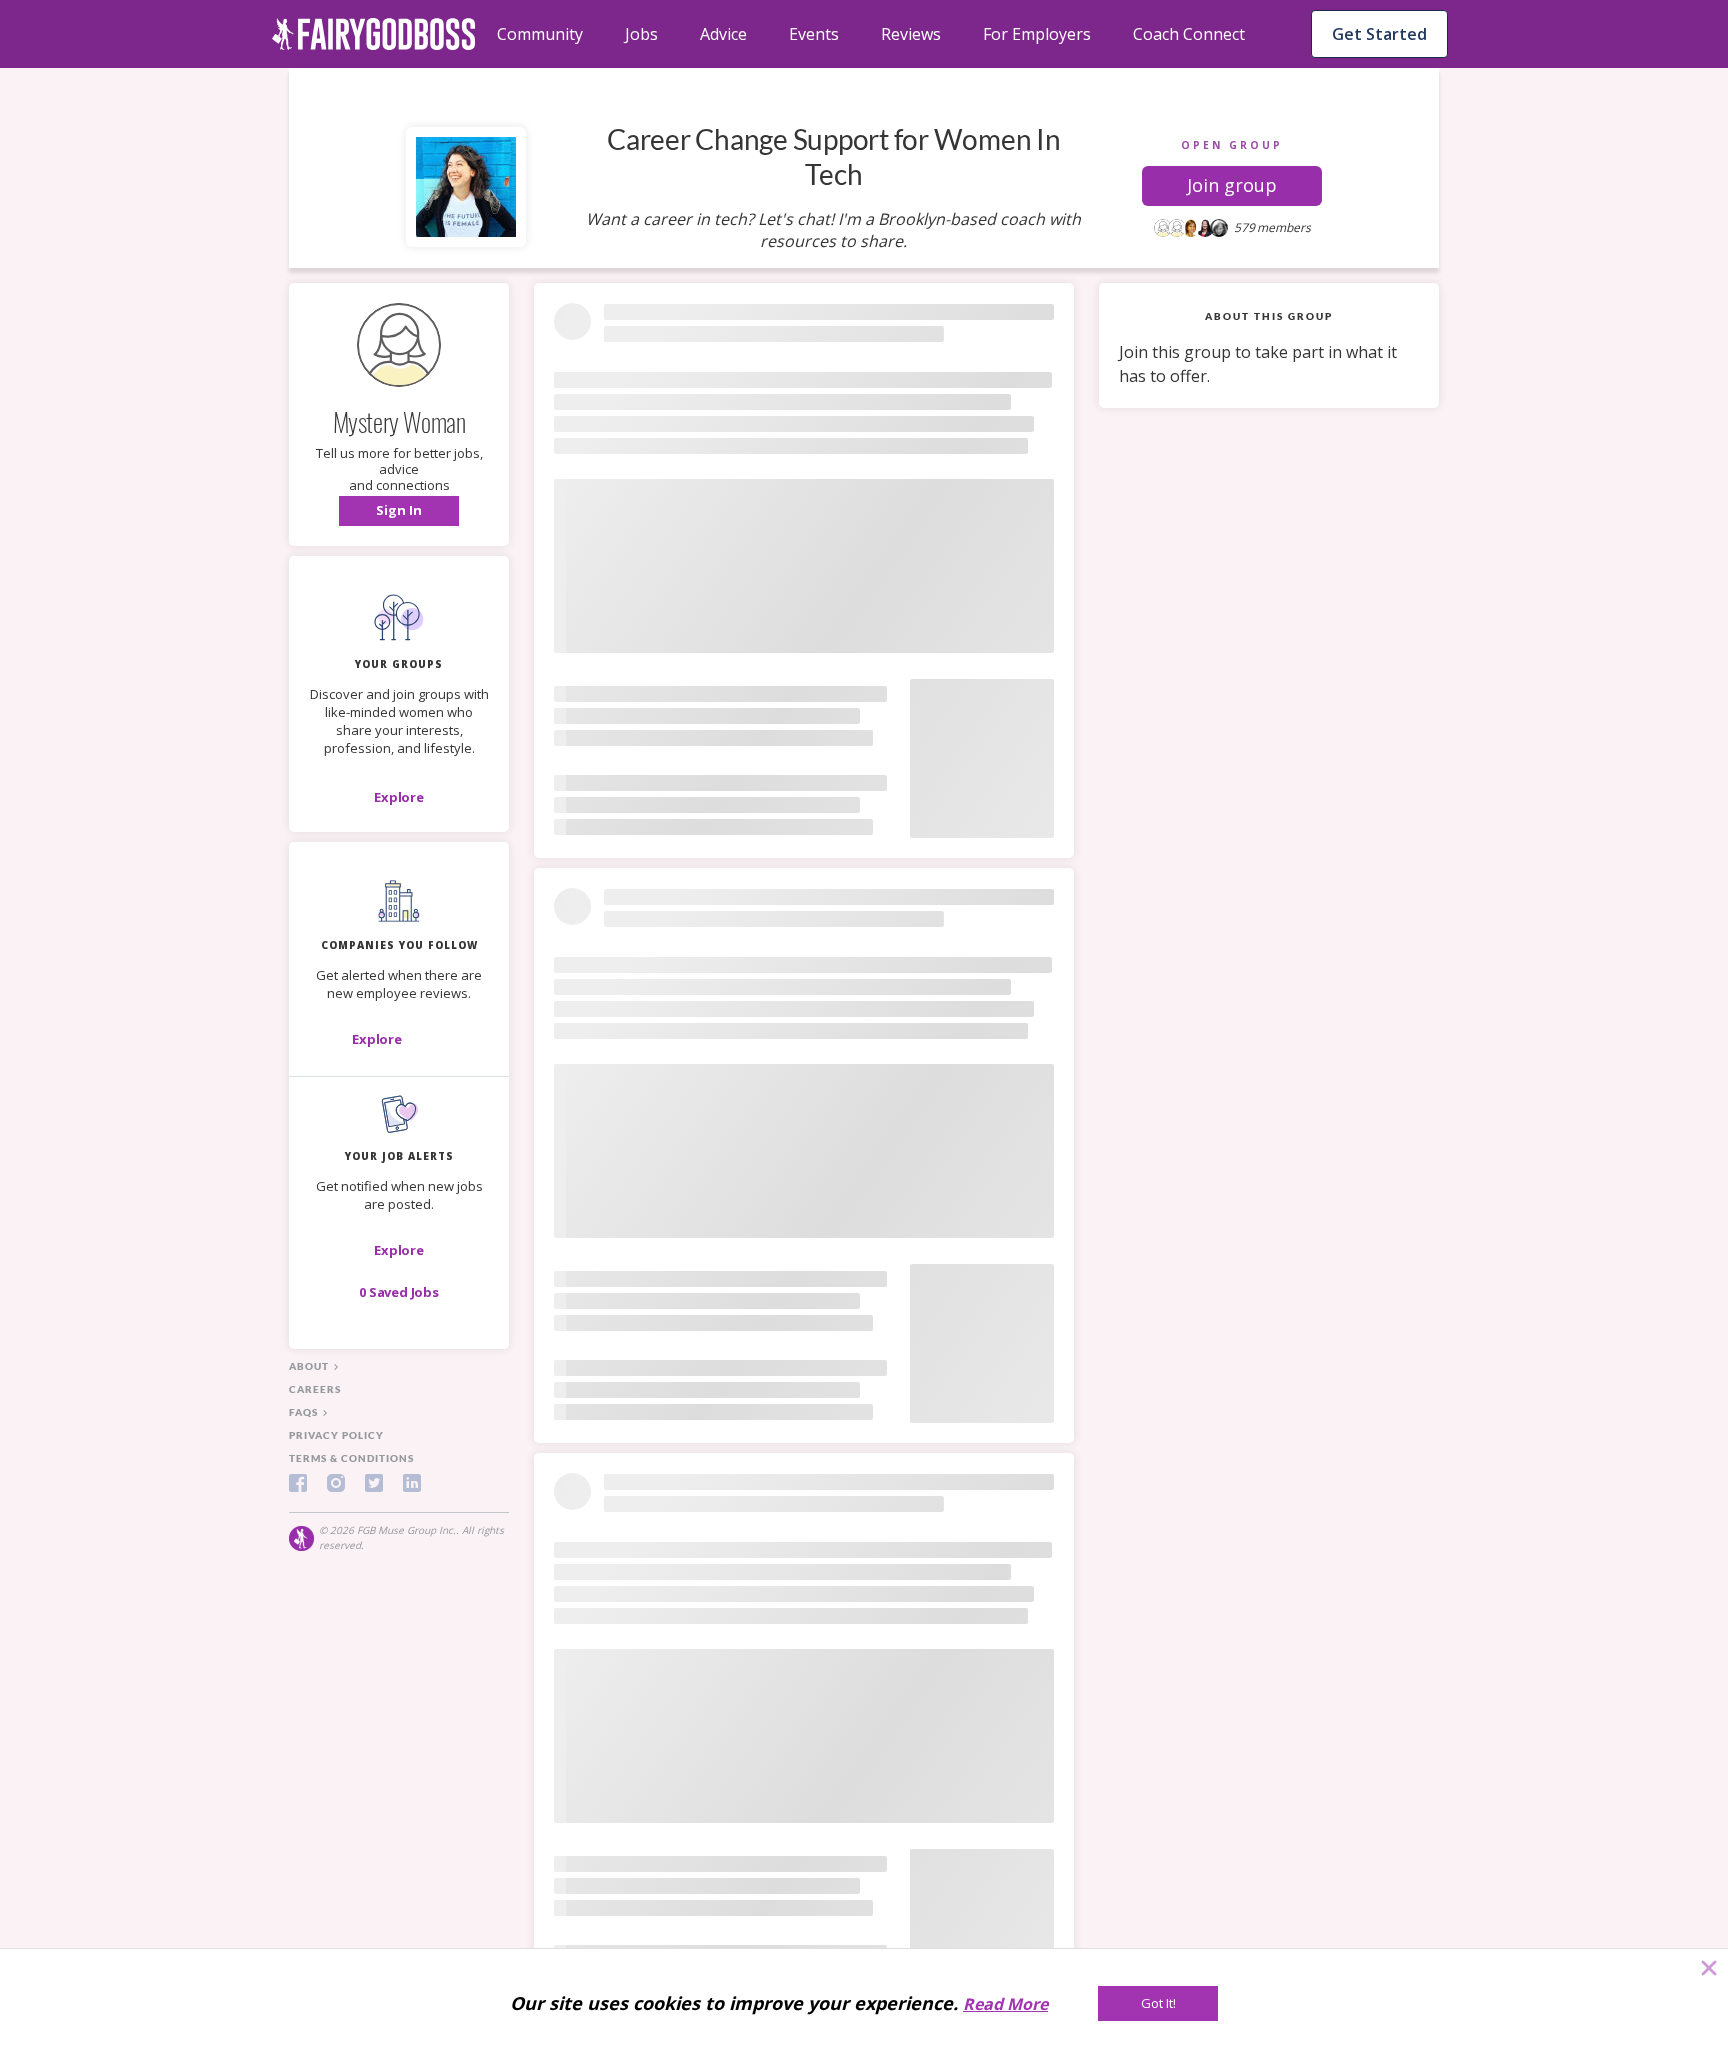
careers (315, 1389)
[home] (374, 34)
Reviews (911, 34)
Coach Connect (1189, 34)
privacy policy (336, 1435)
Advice (723, 34)
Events (814, 34)
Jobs (641, 34)
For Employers (1037, 34)
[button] (1232, 186)
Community (540, 34)
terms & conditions (351, 1458)
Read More (1005, 2004)
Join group (1232, 185)
